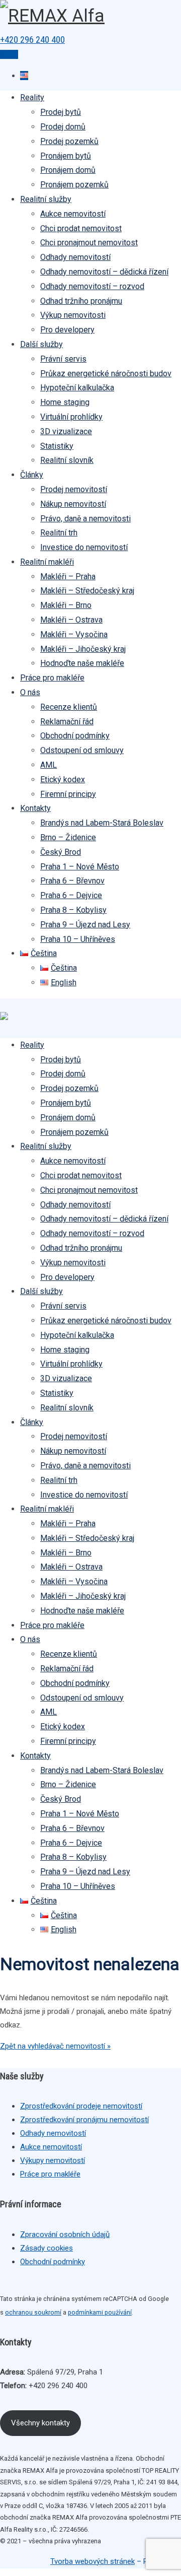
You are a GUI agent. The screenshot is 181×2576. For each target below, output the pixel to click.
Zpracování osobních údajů (65, 2234)
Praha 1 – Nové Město (80, 867)
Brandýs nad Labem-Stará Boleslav (102, 823)
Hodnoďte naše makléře (82, 663)
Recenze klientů (69, 707)
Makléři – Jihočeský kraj (83, 649)
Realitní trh (59, 533)
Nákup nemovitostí (73, 504)
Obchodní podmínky (75, 736)
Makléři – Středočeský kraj (87, 591)
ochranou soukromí (33, 2312)
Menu (9, 54)
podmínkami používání (100, 2312)
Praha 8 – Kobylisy (73, 910)
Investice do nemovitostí (84, 547)
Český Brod (61, 852)
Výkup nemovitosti (73, 315)
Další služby (41, 344)
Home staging (65, 402)
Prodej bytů (61, 112)
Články (32, 475)
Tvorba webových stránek (93, 2561)
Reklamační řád (67, 722)
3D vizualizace (66, 431)
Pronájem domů (68, 170)
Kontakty (35, 808)
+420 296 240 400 (32, 40)
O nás (30, 692)
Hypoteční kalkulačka (77, 388)
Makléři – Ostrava (71, 620)
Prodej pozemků (69, 141)
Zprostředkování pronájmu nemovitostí (84, 2120)
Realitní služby (46, 199)
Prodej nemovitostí (74, 489)
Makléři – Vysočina (74, 634)
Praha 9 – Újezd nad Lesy (85, 925)
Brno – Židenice (68, 837)
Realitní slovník (67, 460)
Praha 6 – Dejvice (71, 895)
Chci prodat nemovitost (81, 228)
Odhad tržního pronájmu (81, 301)
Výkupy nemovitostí (53, 2160)
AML (49, 765)
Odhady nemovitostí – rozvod (92, 286)
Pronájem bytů (66, 156)
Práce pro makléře (52, 678)
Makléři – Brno (66, 605)
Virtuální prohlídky (71, 417)
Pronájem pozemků (74, 185)
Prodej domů (63, 127)
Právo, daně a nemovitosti (85, 519)
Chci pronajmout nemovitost (89, 243)
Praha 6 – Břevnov (72, 881)
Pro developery (67, 330)
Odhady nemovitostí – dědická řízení (104, 272)
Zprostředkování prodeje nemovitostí (81, 2106)
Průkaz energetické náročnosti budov (106, 374)
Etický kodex (63, 779)
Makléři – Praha (68, 577)
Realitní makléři (47, 562)
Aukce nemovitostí (73, 214)
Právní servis (63, 359)
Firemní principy (68, 794)
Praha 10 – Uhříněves (78, 939)
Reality (32, 97)
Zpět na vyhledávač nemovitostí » (55, 2046)
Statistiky (57, 446)
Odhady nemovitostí (75, 257)
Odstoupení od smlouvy (82, 750)
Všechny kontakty (40, 2423)
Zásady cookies (47, 2248)
